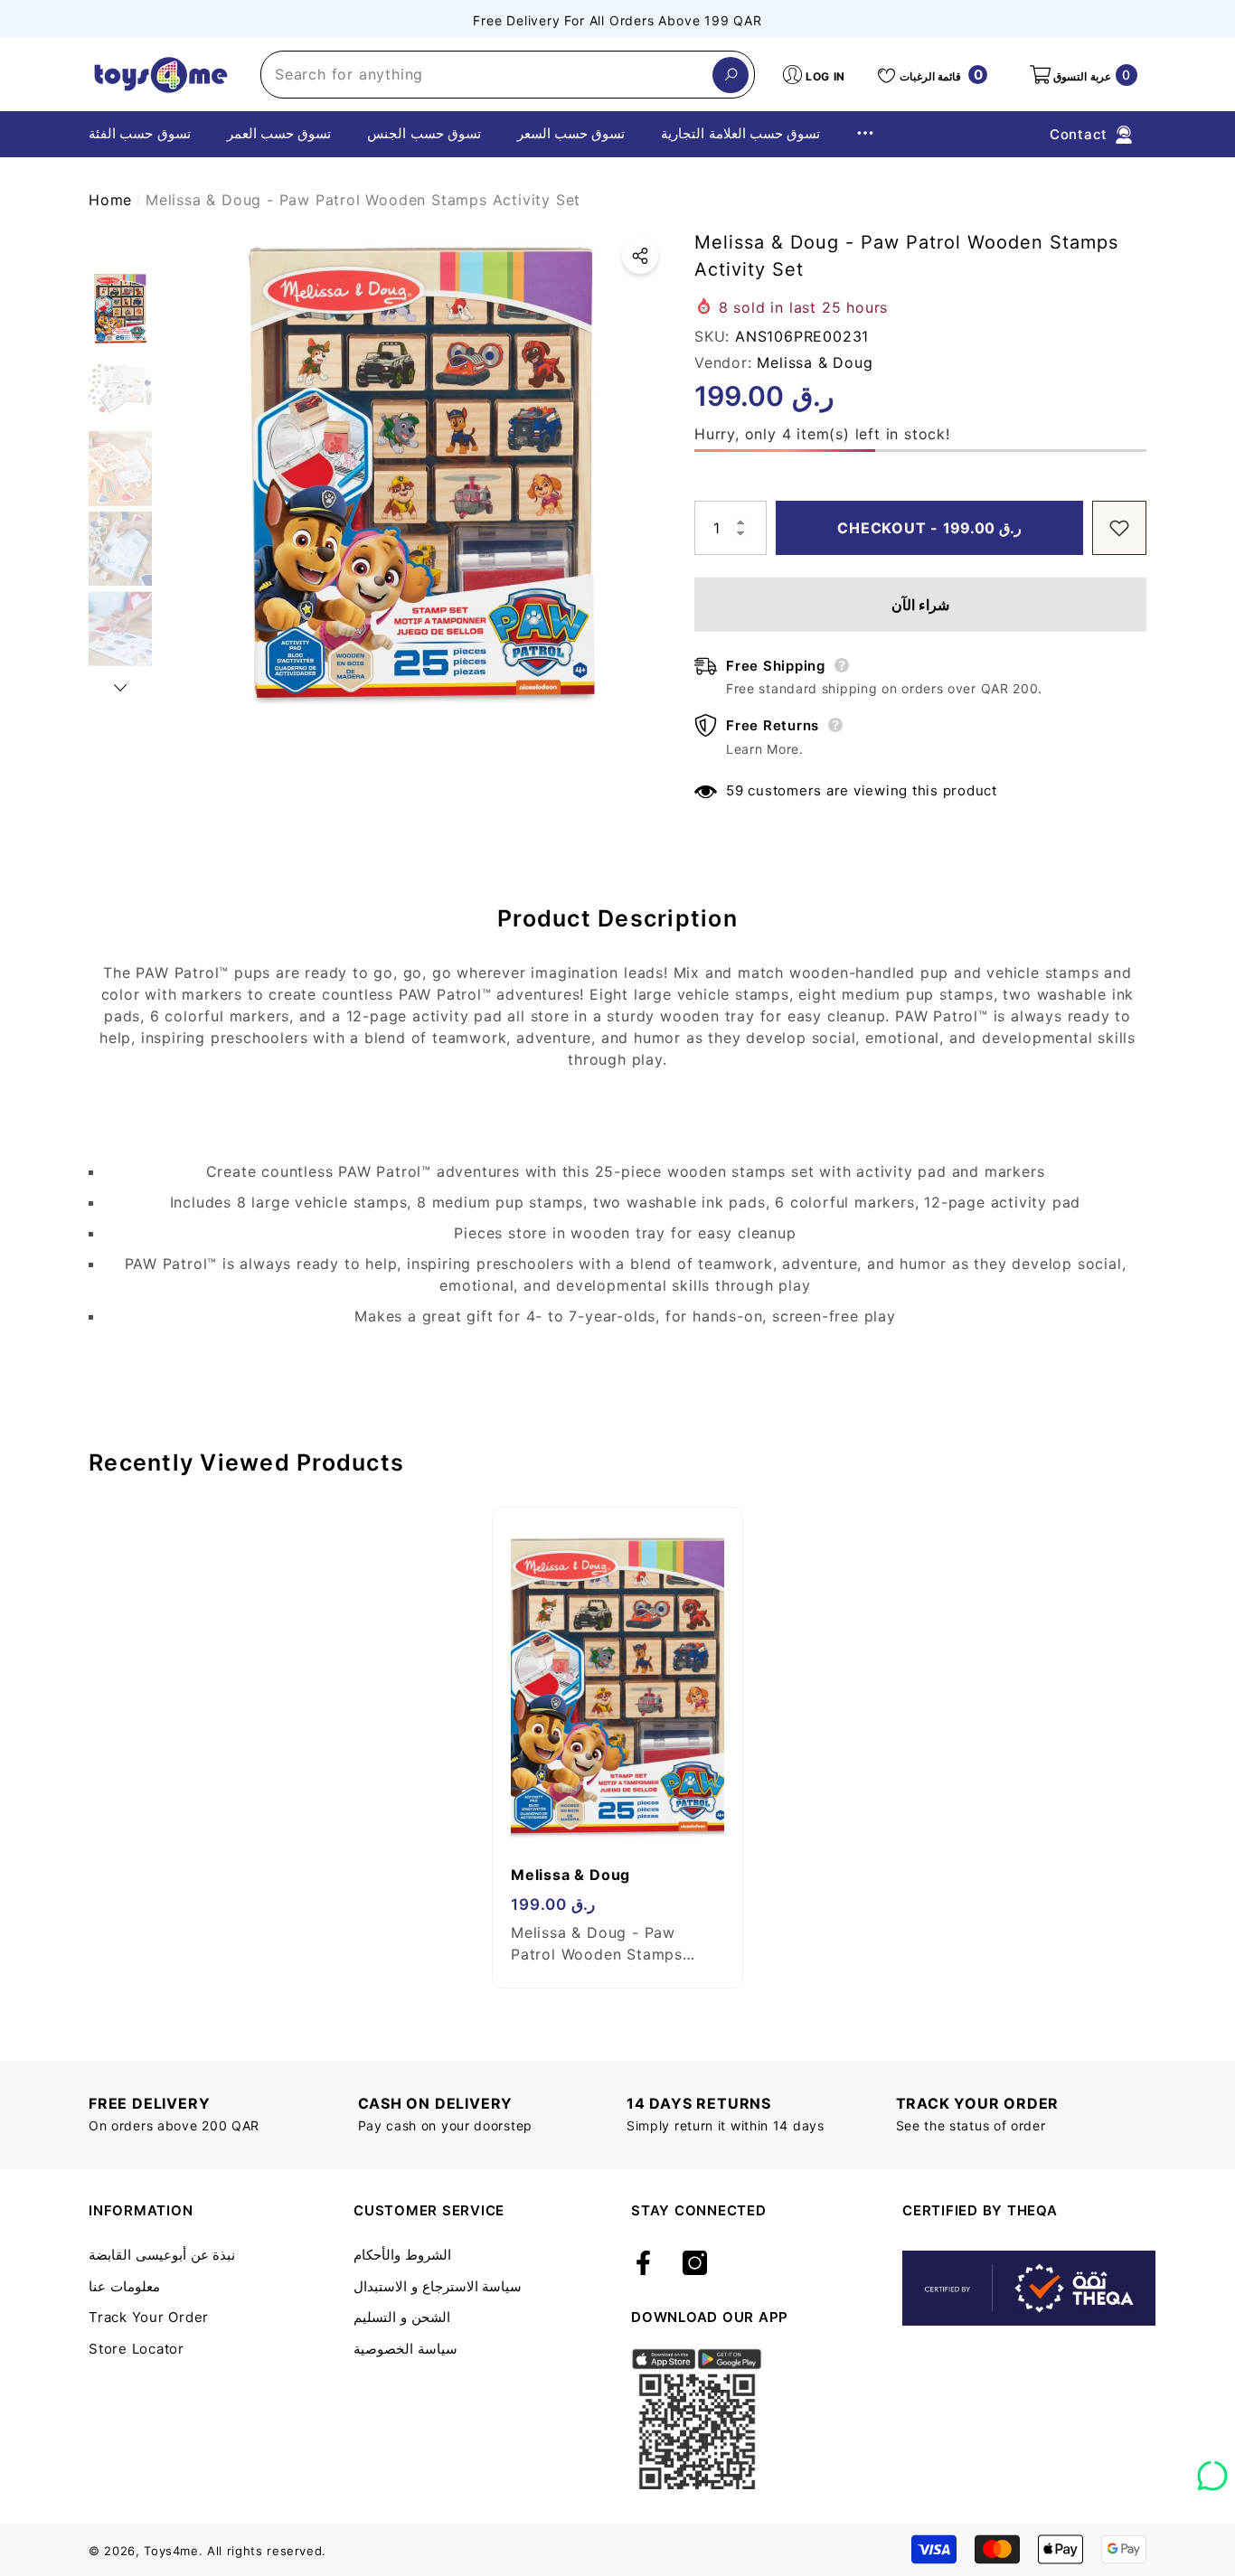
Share (640, 256)
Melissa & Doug (815, 362)
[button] (1082, 75)
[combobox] (487, 75)
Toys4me (171, 2551)
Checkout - (936, 528)
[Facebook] (643, 2264)
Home (110, 200)
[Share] (640, 256)
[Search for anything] (508, 75)
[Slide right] (120, 688)
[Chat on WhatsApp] (1212, 2469)
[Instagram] (695, 2264)
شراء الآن (921, 605)
